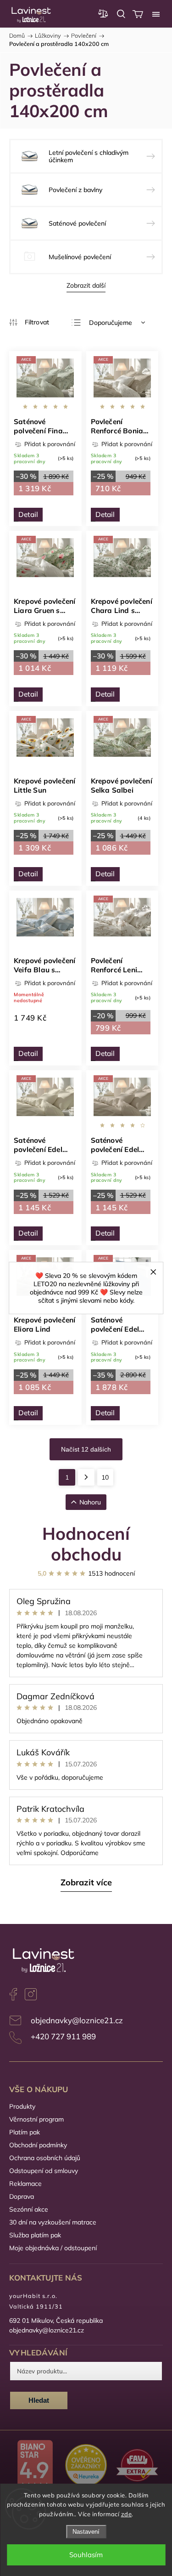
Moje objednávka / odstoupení (53, 2248)
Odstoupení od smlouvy (44, 2171)
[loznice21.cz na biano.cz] (35, 2466)
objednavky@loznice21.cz (77, 2020)
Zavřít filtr (29, 322)
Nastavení (86, 2532)
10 (105, 1477)
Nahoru (90, 1502)
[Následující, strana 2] (86, 1477)
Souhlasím (86, 2555)
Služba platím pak (35, 2235)
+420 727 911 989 (63, 2036)
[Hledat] (121, 14)
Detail (28, 514)
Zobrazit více (86, 1882)
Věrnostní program (36, 2119)
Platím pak (25, 2132)
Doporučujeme (111, 323)
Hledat (39, 2400)
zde (127, 2514)
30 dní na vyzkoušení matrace (53, 2222)
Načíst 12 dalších (86, 1449)
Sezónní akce (29, 2209)
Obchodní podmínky (38, 2145)
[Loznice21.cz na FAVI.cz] (137, 2466)
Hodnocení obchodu (86, 1543)
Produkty (22, 2106)
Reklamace (25, 2184)
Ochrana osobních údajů (45, 2158)
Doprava (22, 2196)
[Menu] (156, 14)
